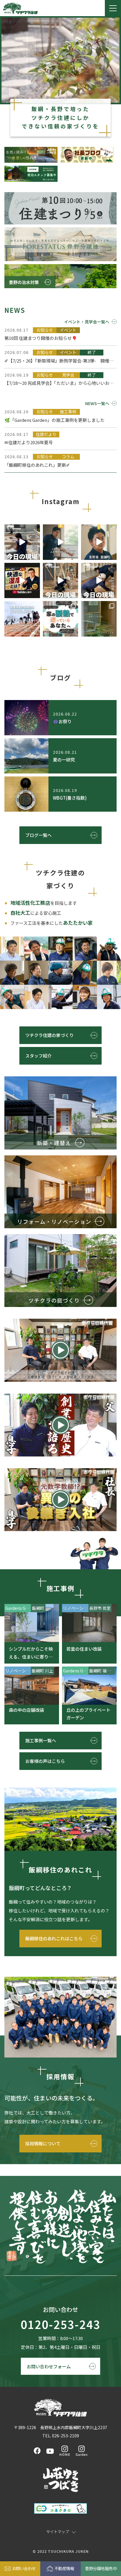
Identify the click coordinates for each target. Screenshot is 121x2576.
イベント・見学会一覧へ (87, 322)
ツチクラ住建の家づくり (49, 1035)
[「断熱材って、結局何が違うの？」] (61, 619)
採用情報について (43, 2143)
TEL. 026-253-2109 (61, 2436)
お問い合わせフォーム (49, 2366)
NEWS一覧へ (97, 403)
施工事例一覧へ (41, 1740)
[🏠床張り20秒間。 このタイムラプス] (61, 581)
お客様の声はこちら (45, 1761)
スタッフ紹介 (38, 1056)
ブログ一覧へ (38, 835)
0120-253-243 (60, 2325)
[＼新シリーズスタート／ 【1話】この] (99, 542)
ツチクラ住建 (20, 8)
